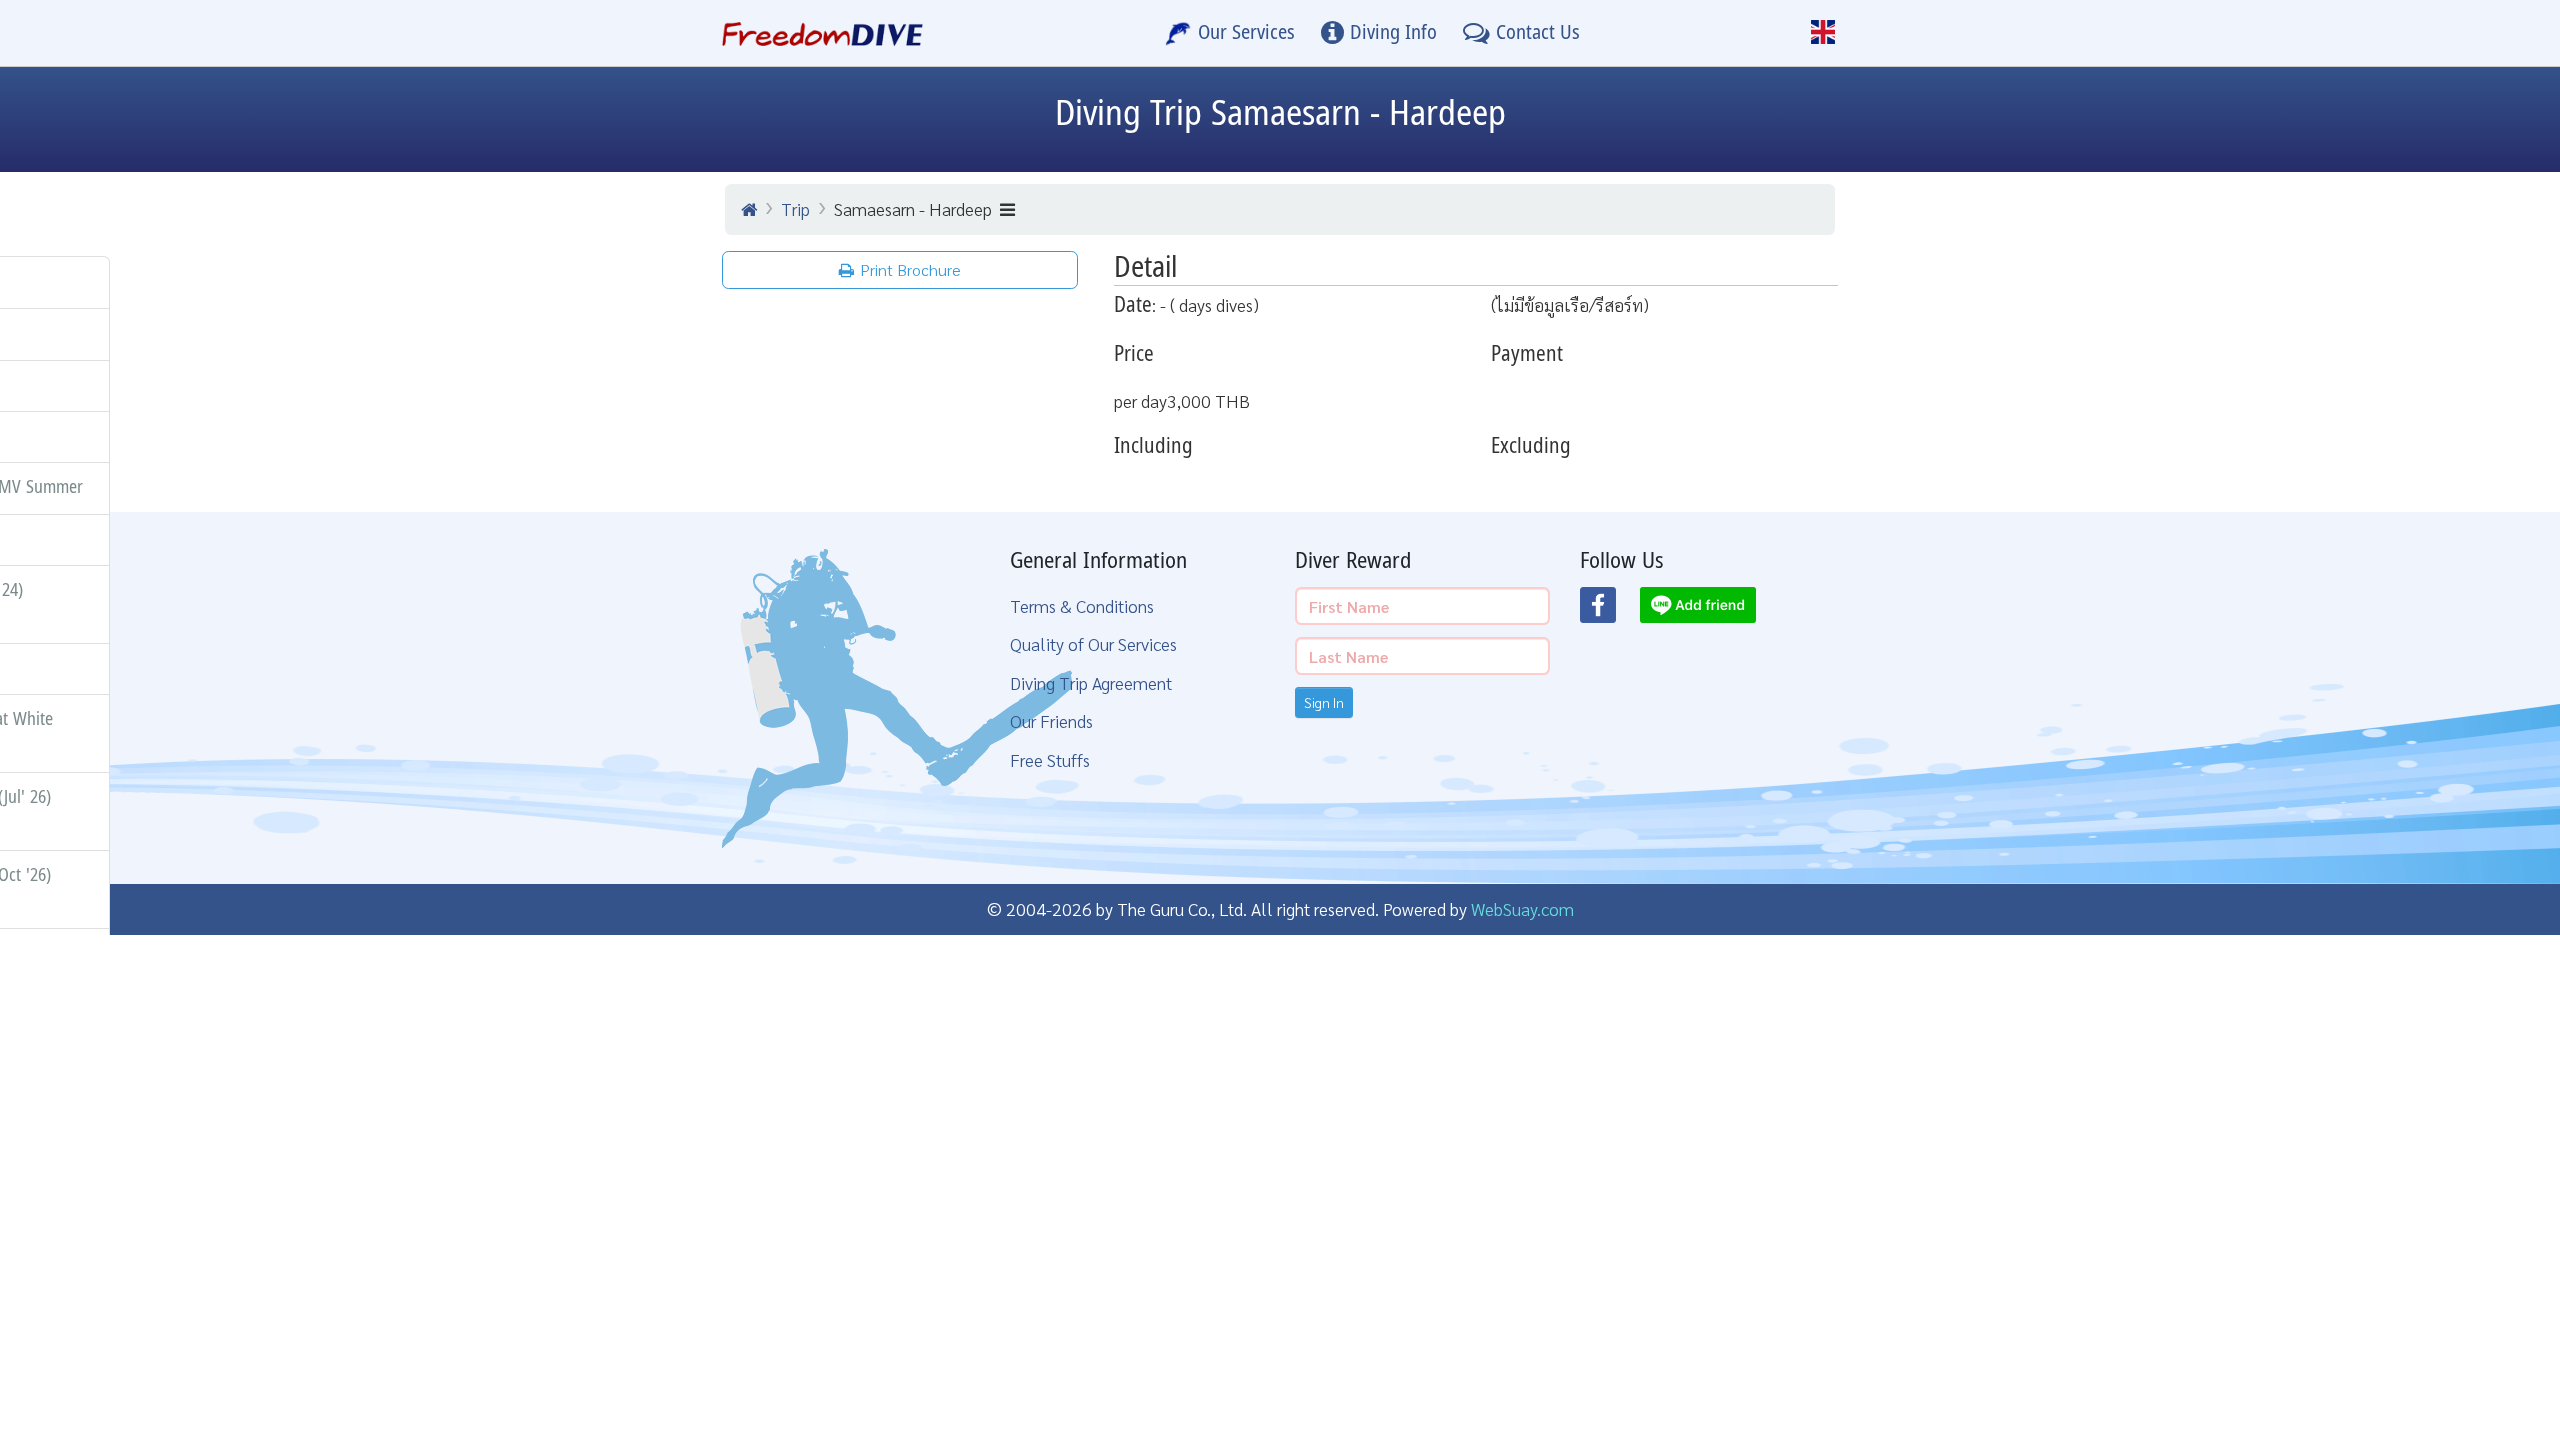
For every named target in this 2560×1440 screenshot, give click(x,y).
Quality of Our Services (1093, 643)
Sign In (1324, 702)
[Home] (749, 209)
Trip (795, 208)
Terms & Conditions (1082, 605)
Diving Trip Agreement (1091, 682)
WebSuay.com (1522, 908)
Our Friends (1051, 720)
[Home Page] (822, 33)
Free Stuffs (1050, 759)
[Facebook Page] (1610, 611)
